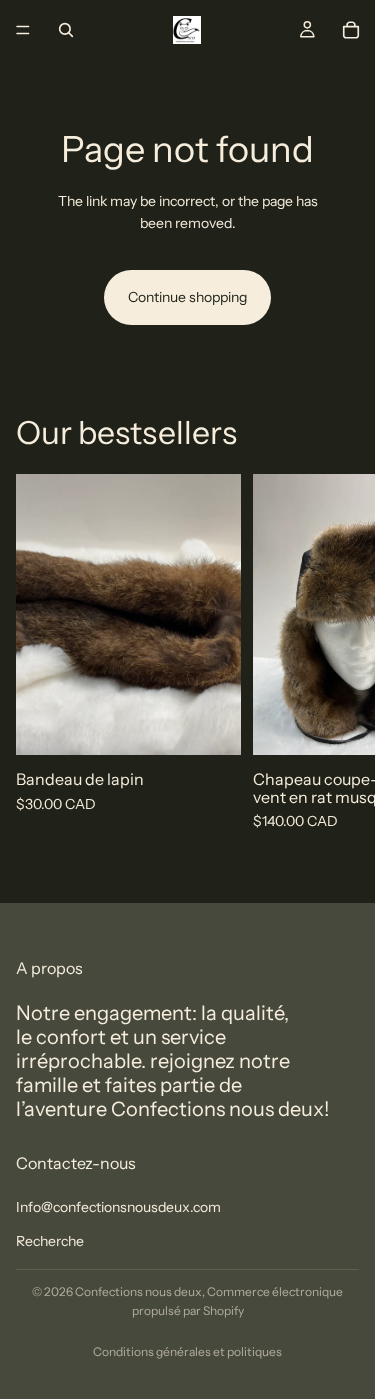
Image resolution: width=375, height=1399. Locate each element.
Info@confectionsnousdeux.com (118, 1207)
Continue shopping (187, 297)
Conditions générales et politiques (187, 1351)
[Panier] (351, 30)
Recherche (50, 1241)
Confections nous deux (138, 1291)
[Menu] (23, 30)
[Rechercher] (66, 30)
